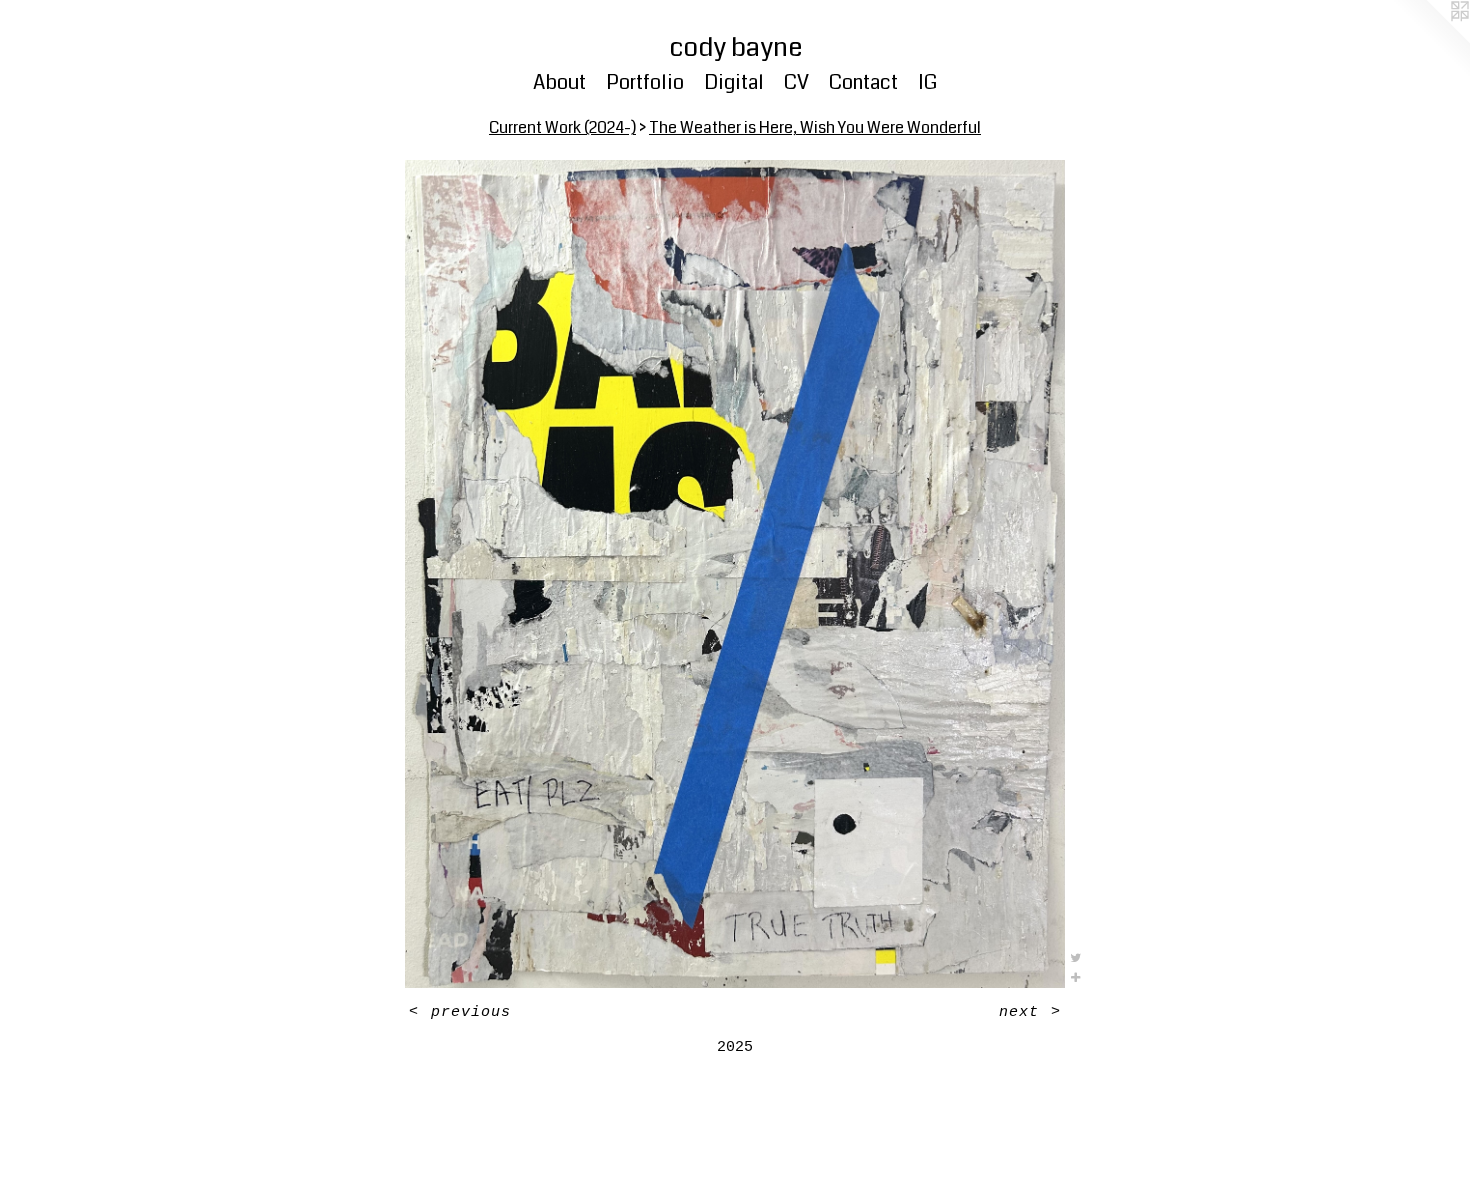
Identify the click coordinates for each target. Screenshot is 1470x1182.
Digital (734, 82)
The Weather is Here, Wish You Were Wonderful (815, 127)
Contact (863, 82)
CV (796, 82)
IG (927, 82)
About (559, 82)
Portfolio (645, 82)
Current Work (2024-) (562, 127)
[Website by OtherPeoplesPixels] (1430, 40)
